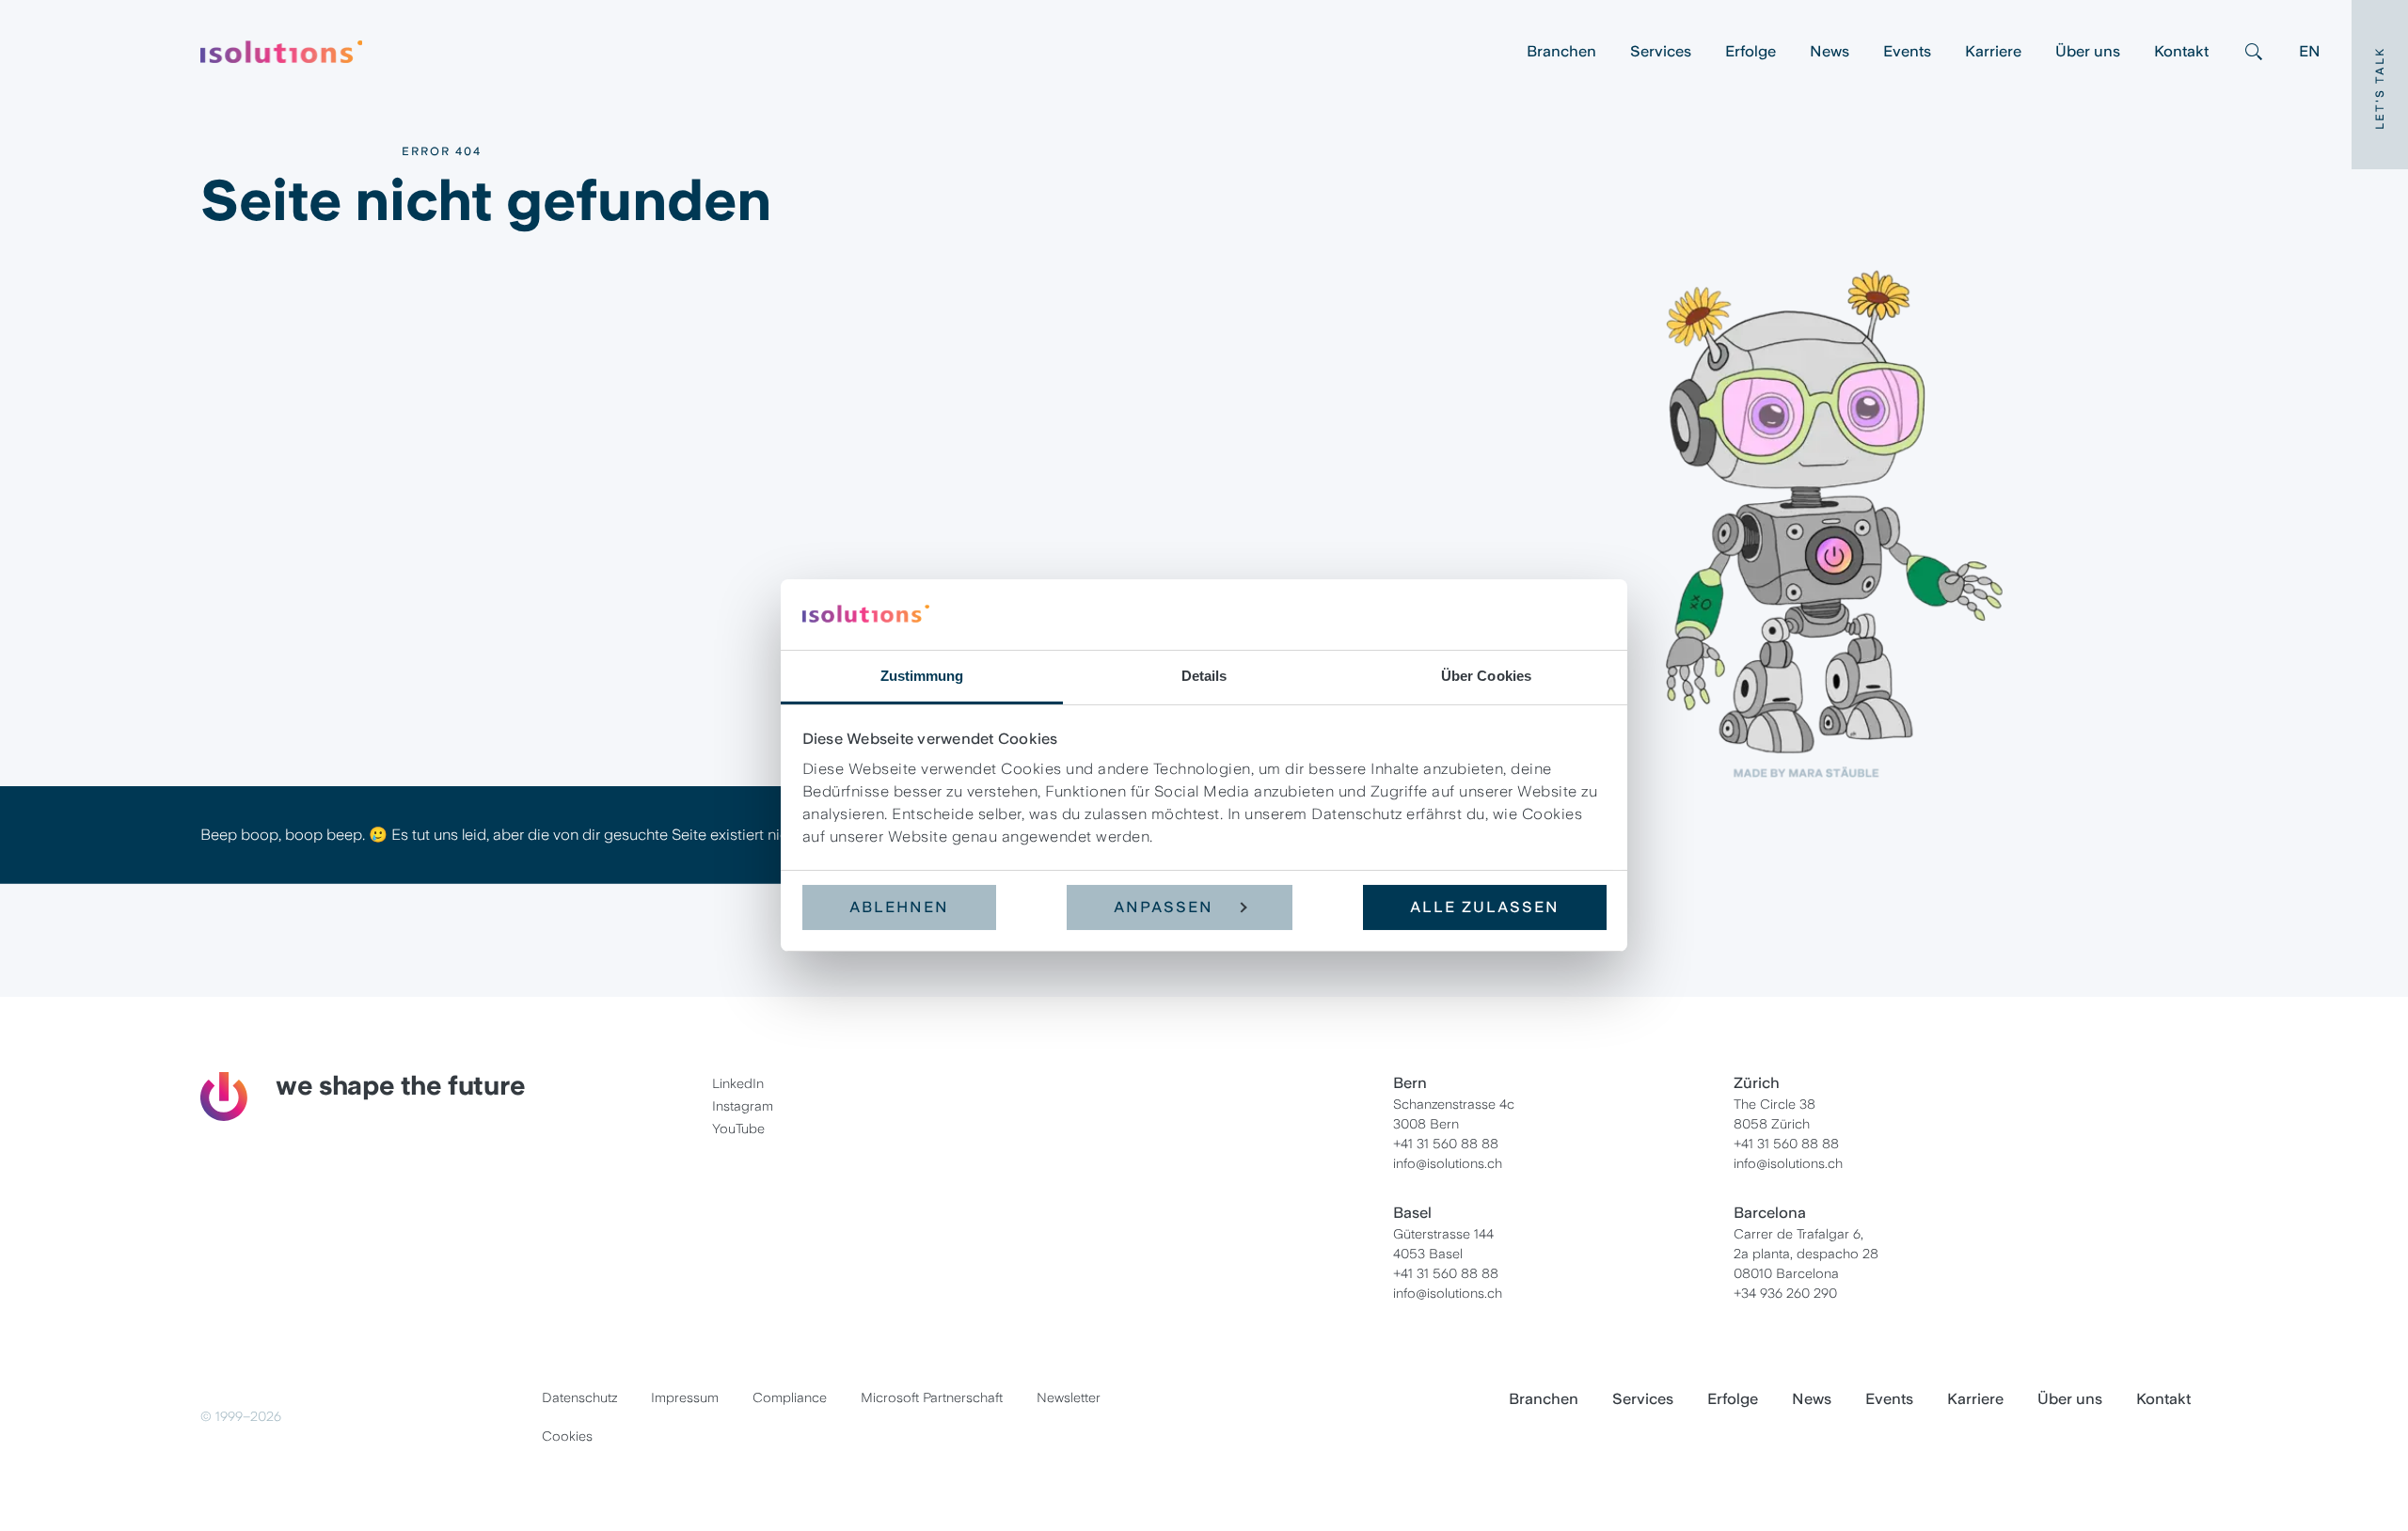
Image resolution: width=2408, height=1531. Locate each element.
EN (2310, 51)
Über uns (2088, 51)
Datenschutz (579, 1397)
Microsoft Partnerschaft (932, 1397)
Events (1907, 51)
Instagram (743, 1106)
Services (1661, 51)
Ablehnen (899, 907)
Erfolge (1751, 51)
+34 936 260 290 (1785, 1293)
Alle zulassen (1485, 907)
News (1830, 51)
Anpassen (1164, 907)
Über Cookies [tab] (1486, 676)
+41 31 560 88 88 (1446, 1144)
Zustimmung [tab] (922, 676)
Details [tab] (1204, 676)
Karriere (1993, 51)
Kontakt (2181, 51)
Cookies (567, 1436)
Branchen (1561, 51)
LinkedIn (738, 1083)
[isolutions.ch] (855, 52)
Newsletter (1069, 1397)
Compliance (790, 1397)
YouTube (738, 1129)
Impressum (685, 1397)
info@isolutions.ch (1448, 1163)
